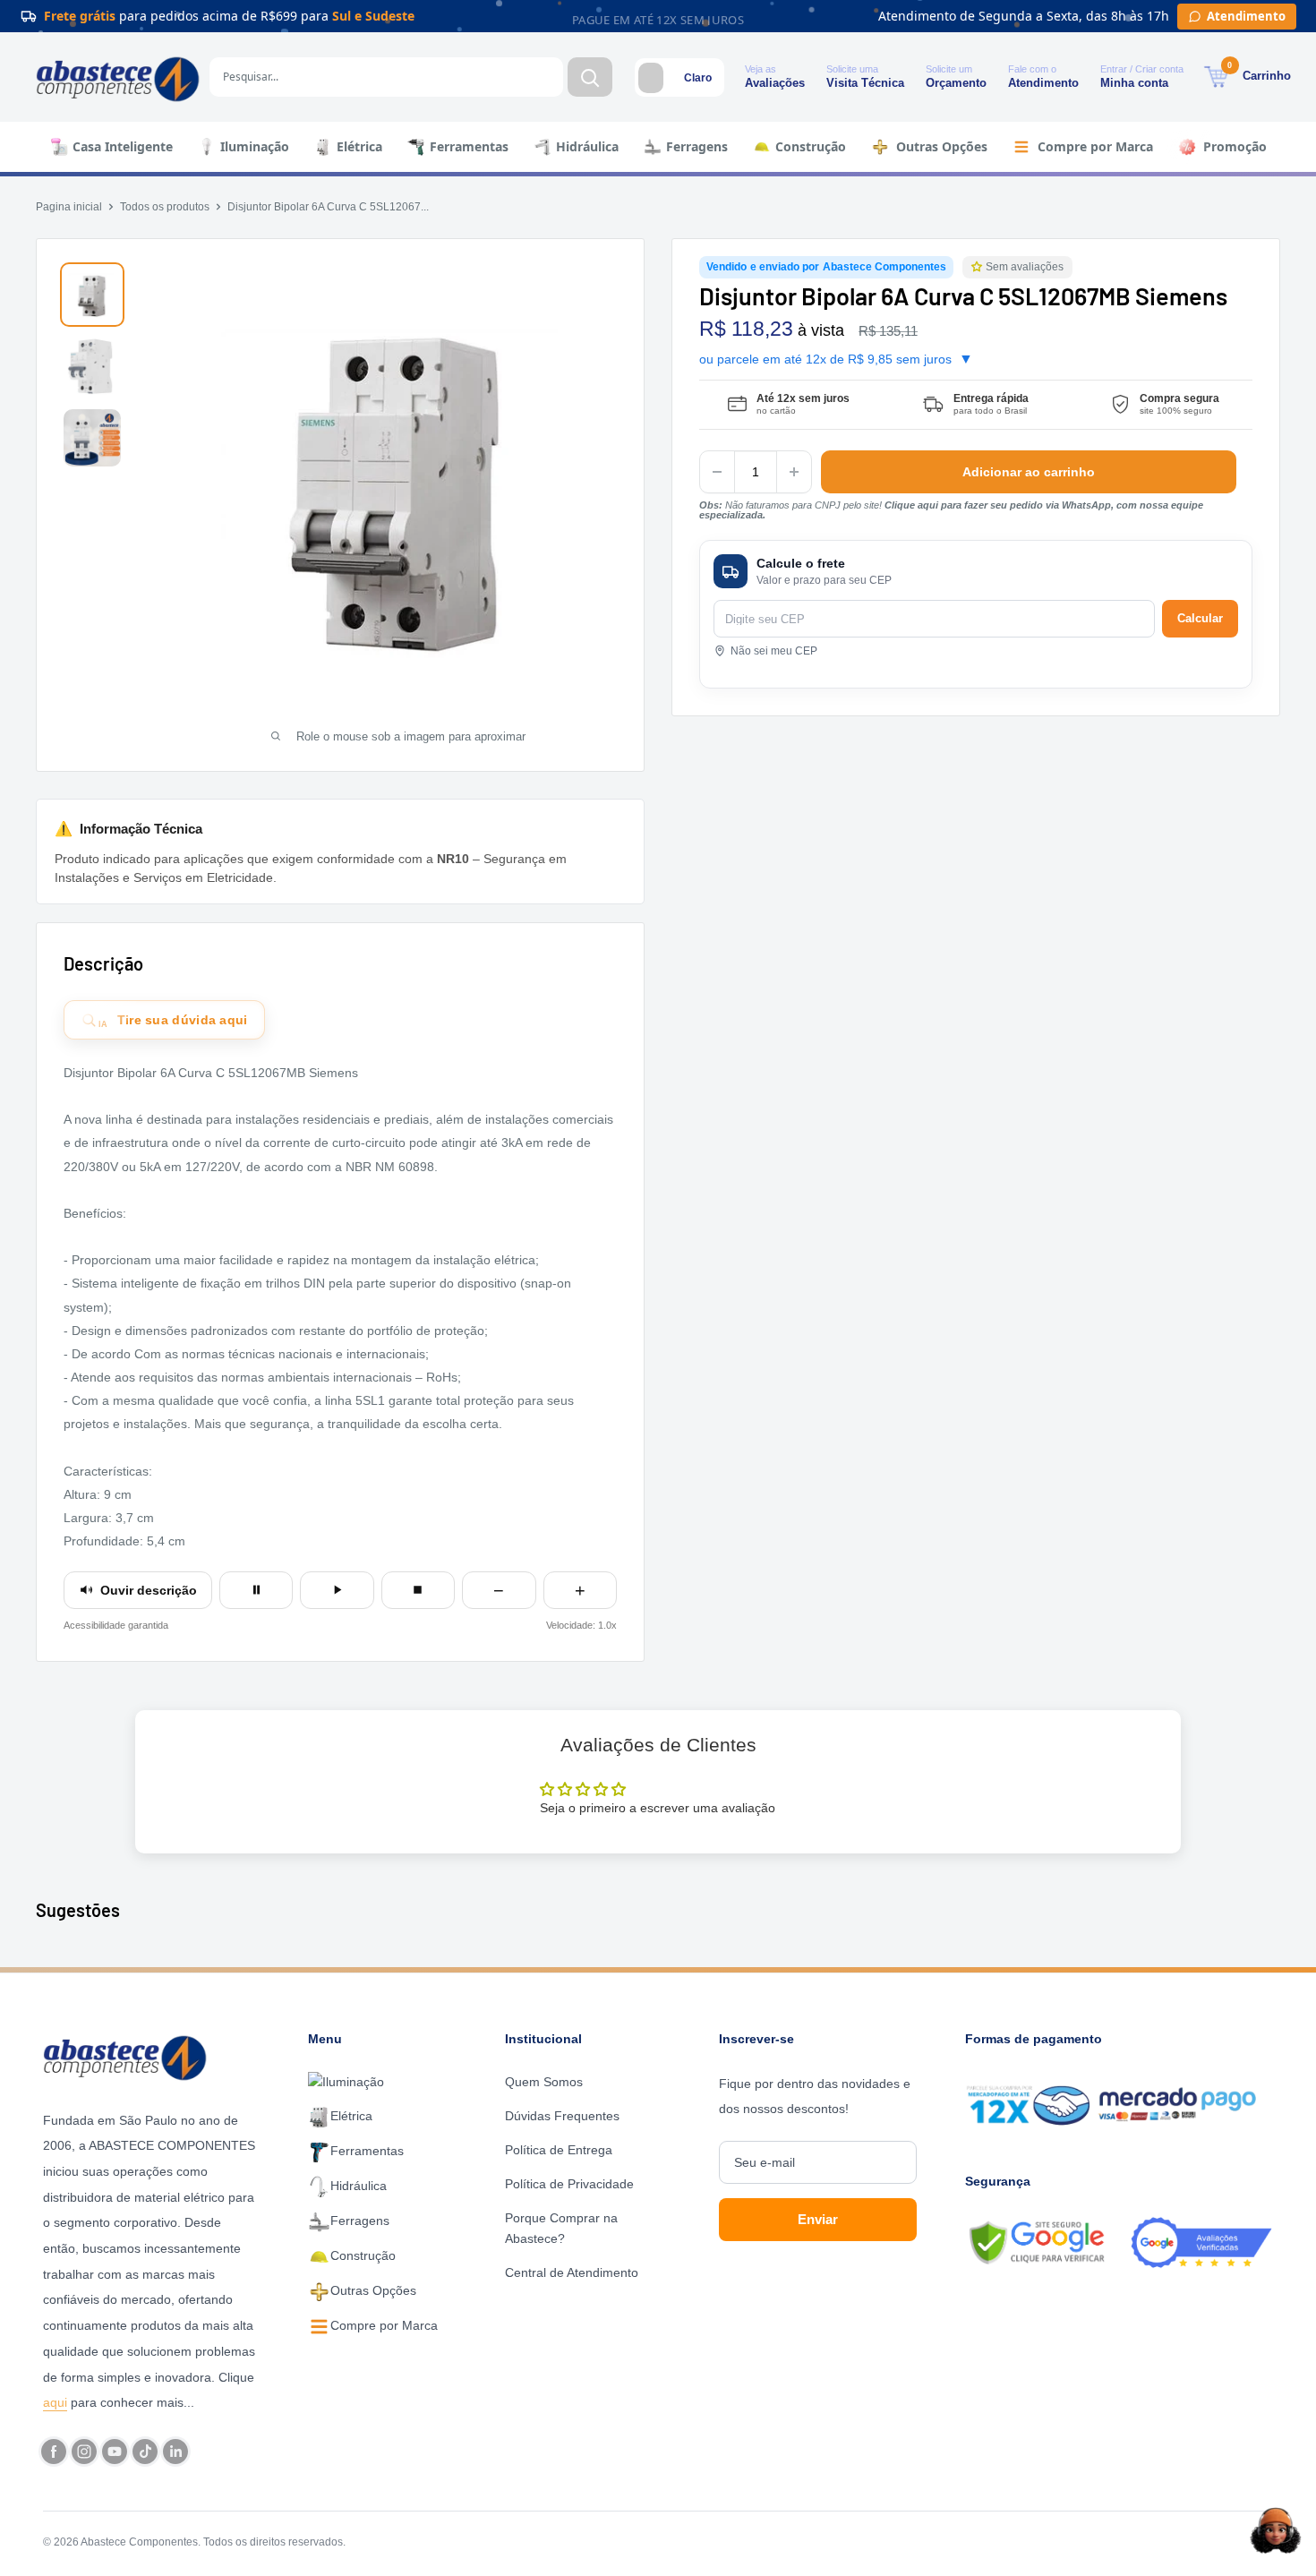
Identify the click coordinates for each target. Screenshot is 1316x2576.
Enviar (818, 2219)
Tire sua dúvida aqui (173, 1021)
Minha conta (1134, 83)
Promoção (1235, 146)
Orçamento (956, 83)
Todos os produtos (165, 207)
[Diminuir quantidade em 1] (717, 472)
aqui (55, 2402)
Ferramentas (469, 146)
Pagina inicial (69, 207)
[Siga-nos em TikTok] (145, 2452)
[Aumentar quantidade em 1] (794, 472)
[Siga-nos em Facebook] (54, 2452)
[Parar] (418, 1590)
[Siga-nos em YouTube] (115, 2452)
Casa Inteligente (123, 146)
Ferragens (697, 146)
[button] (978, 267)
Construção (811, 146)
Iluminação (255, 146)
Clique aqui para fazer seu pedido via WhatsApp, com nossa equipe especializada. (951, 510)
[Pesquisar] (590, 77)
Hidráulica (587, 146)
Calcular (1200, 618)
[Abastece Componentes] (130, 2056)
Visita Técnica (865, 83)
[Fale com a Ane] (1276, 2530)
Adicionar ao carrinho (1029, 472)
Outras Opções (942, 146)
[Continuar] (337, 1590)
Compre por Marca (1095, 146)
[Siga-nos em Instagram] (84, 2452)
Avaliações (775, 83)
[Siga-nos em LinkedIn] (175, 2452)
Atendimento (1043, 83)
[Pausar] (256, 1590)
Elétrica (359, 146)
